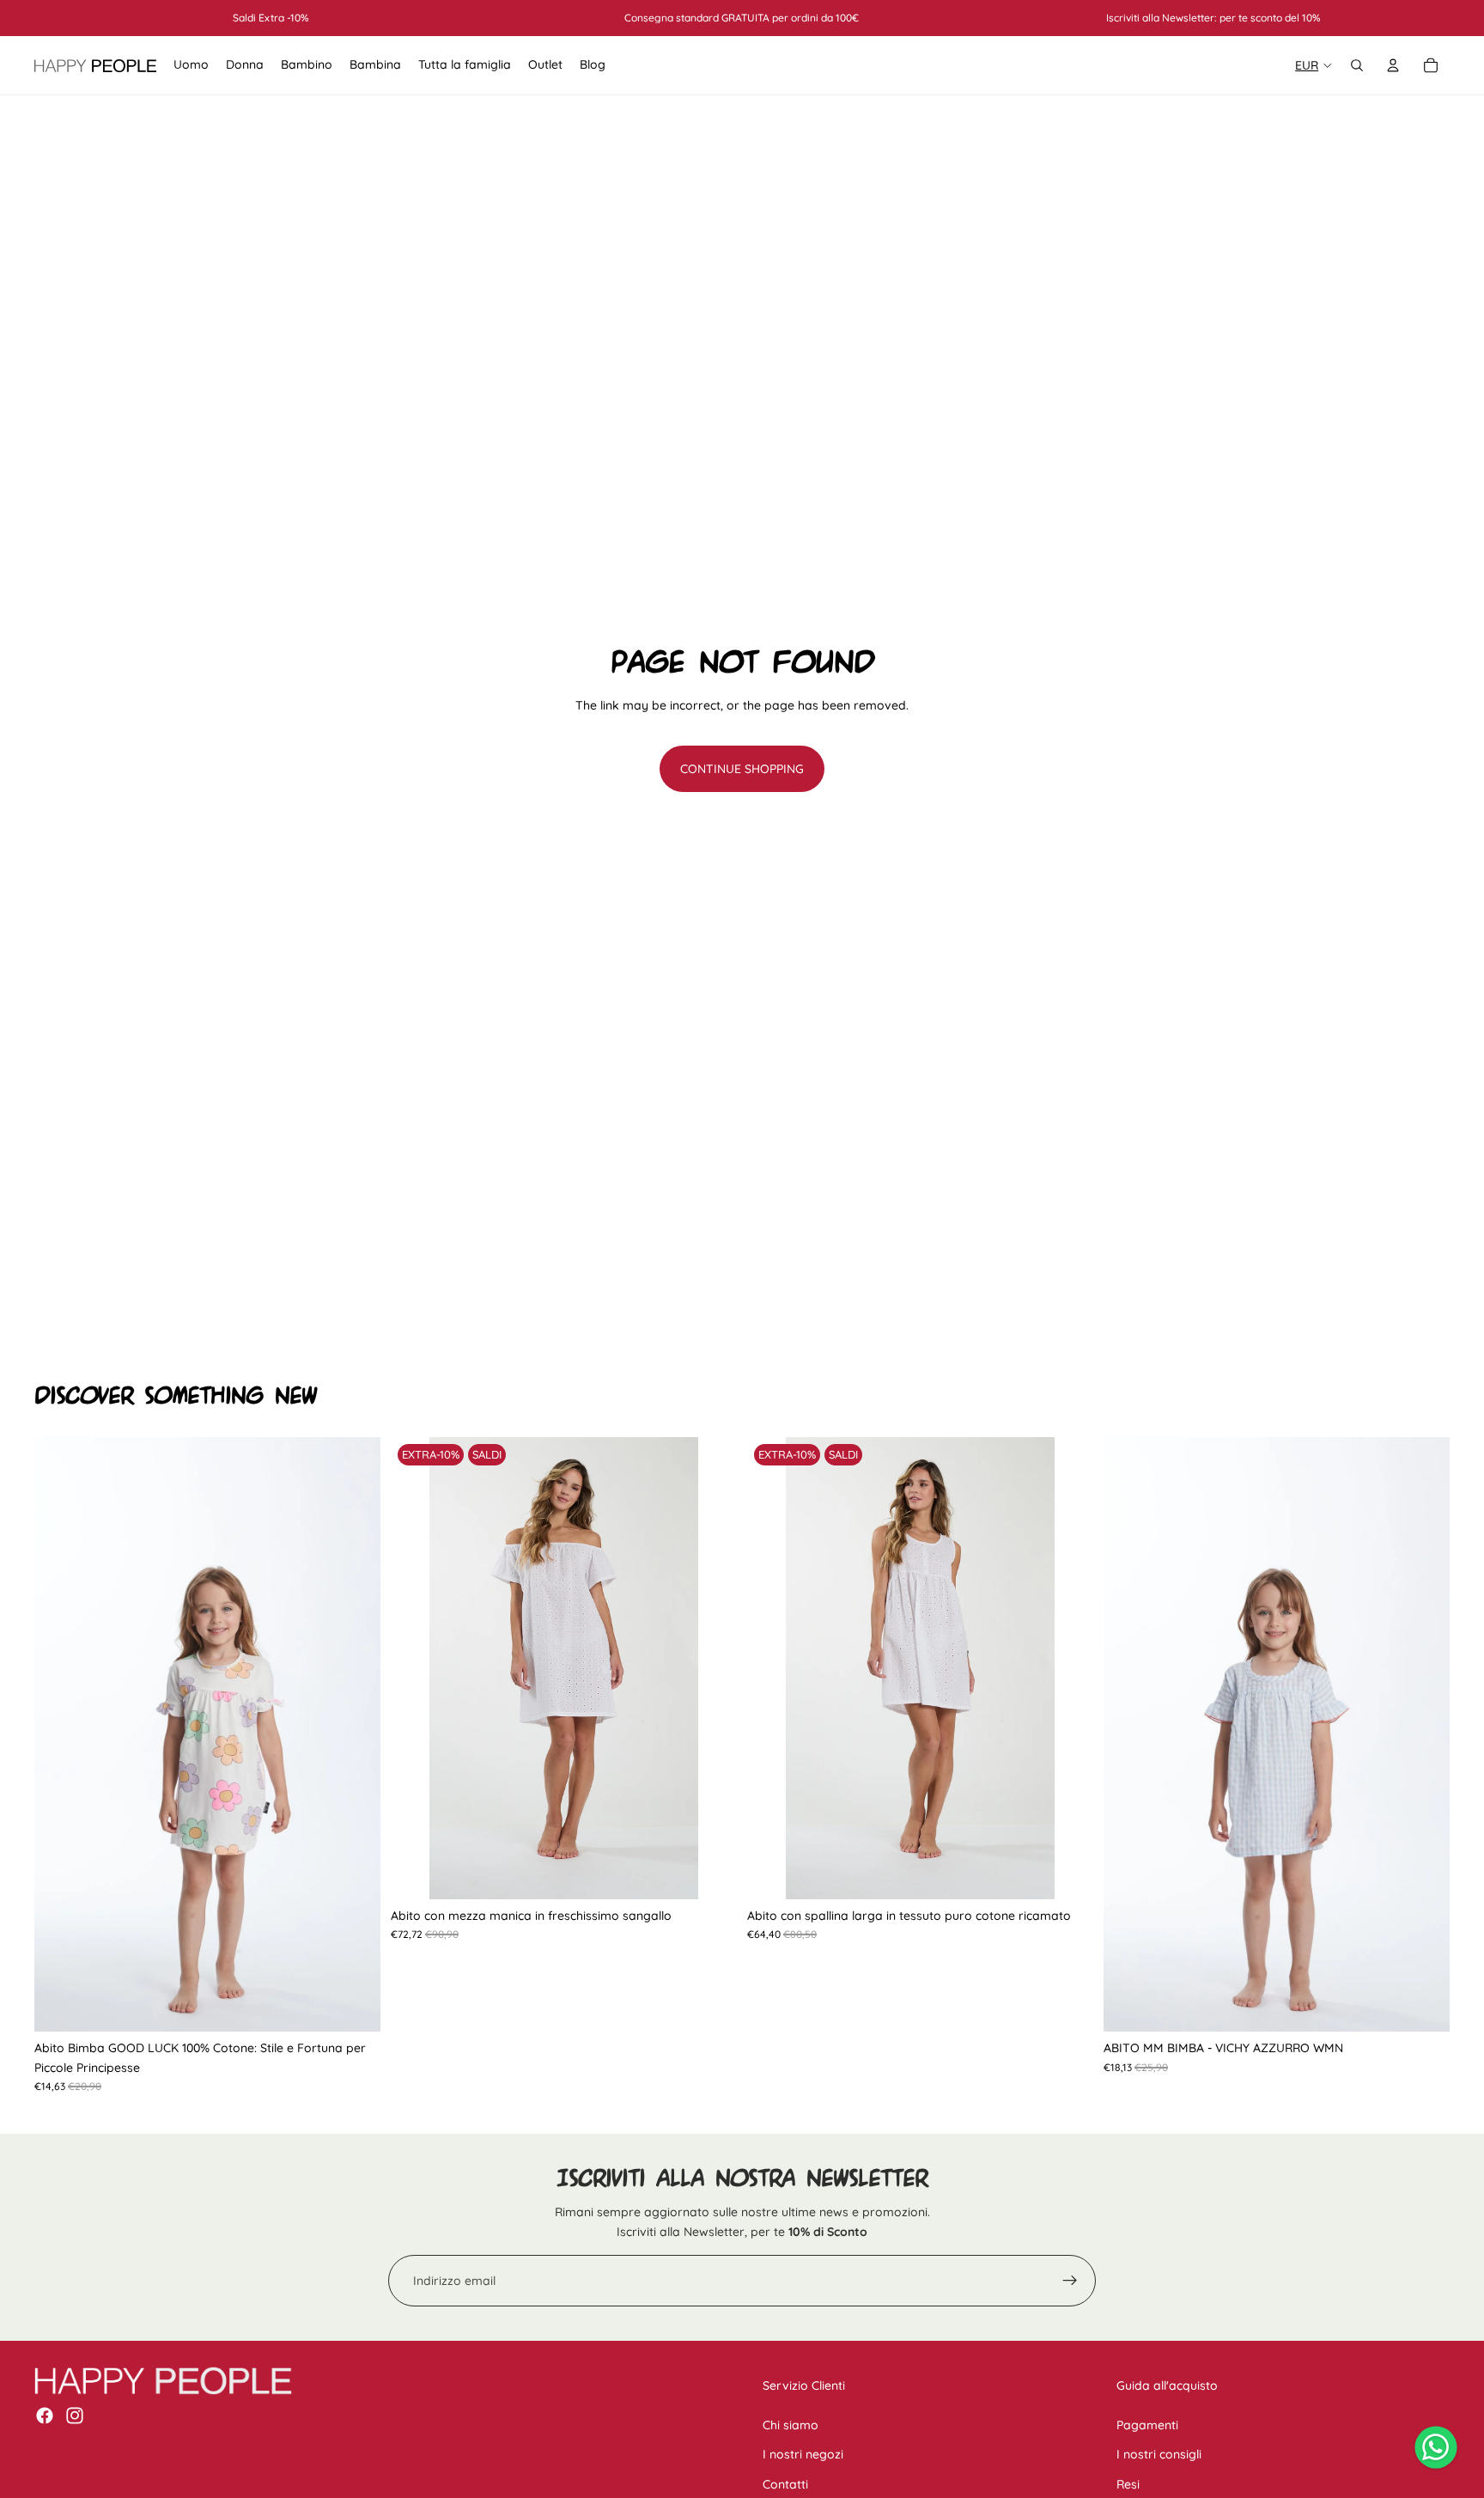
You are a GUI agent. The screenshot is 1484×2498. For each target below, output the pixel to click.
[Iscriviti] (1070, 2281)
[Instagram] (75, 2416)
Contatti (785, 2484)
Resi (1128, 2484)
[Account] (1393, 65)
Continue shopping (742, 769)
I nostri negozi (803, 2454)
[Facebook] (45, 2416)
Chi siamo (791, 2425)
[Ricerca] (1357, 65)
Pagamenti (1147, 2425)
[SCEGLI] (354, 2005)
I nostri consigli (1159, 2454)
